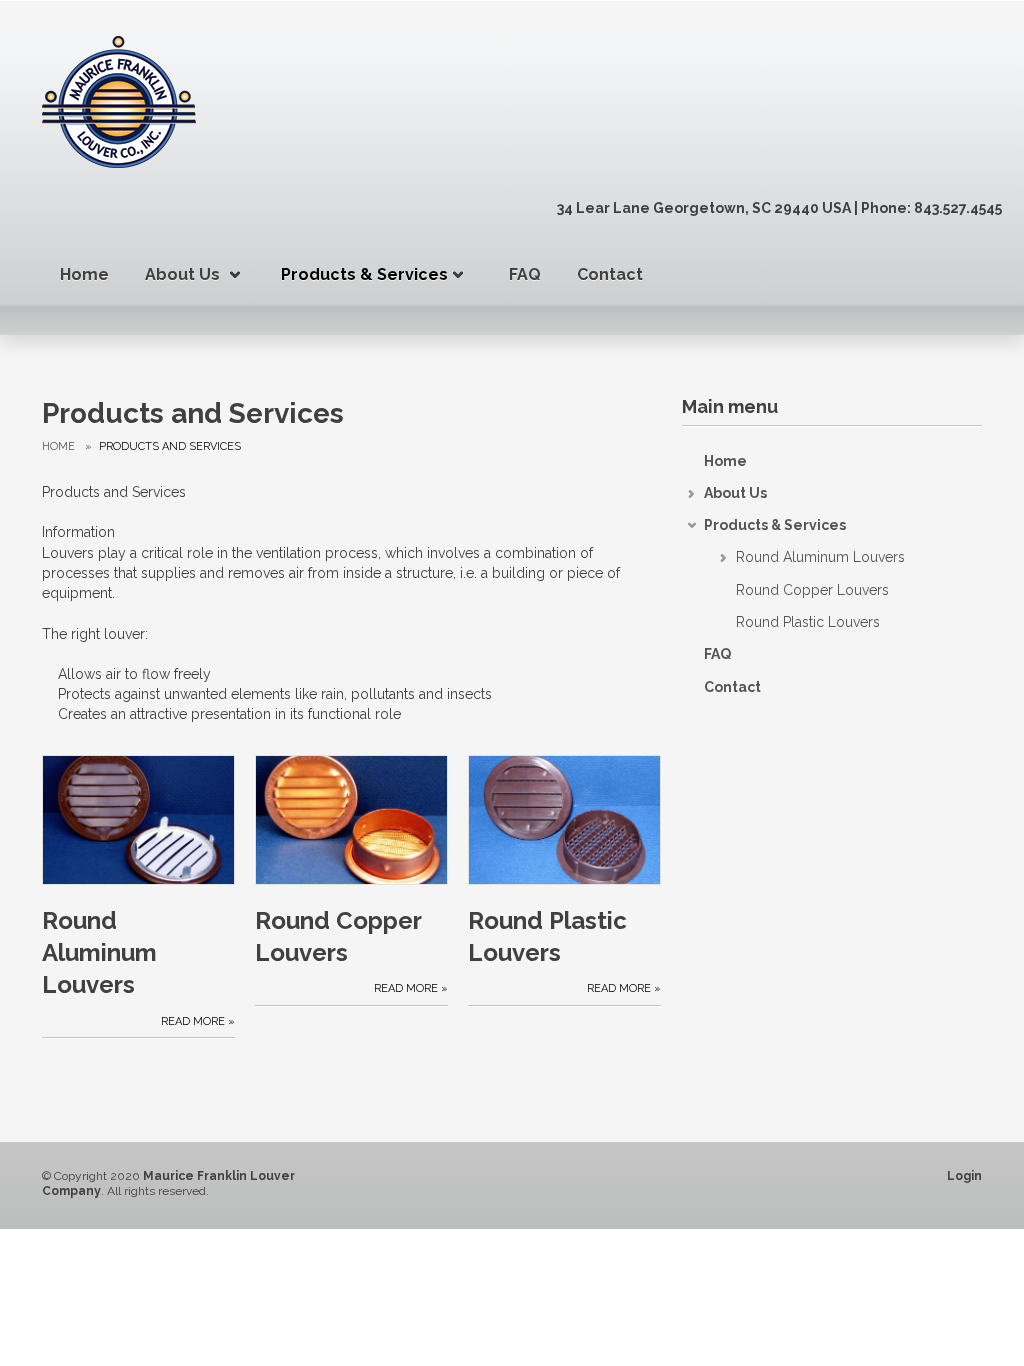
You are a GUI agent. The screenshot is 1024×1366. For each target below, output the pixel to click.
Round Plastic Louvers (547, 936)
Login (964, 1176)
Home (84, 274)
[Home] (119, 101)
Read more (193, 1021)
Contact (610, 274)
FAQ (525, 274)
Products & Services (364, 274)
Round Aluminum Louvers (99, 953)
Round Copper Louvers (338, 936)
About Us (182, 274)
